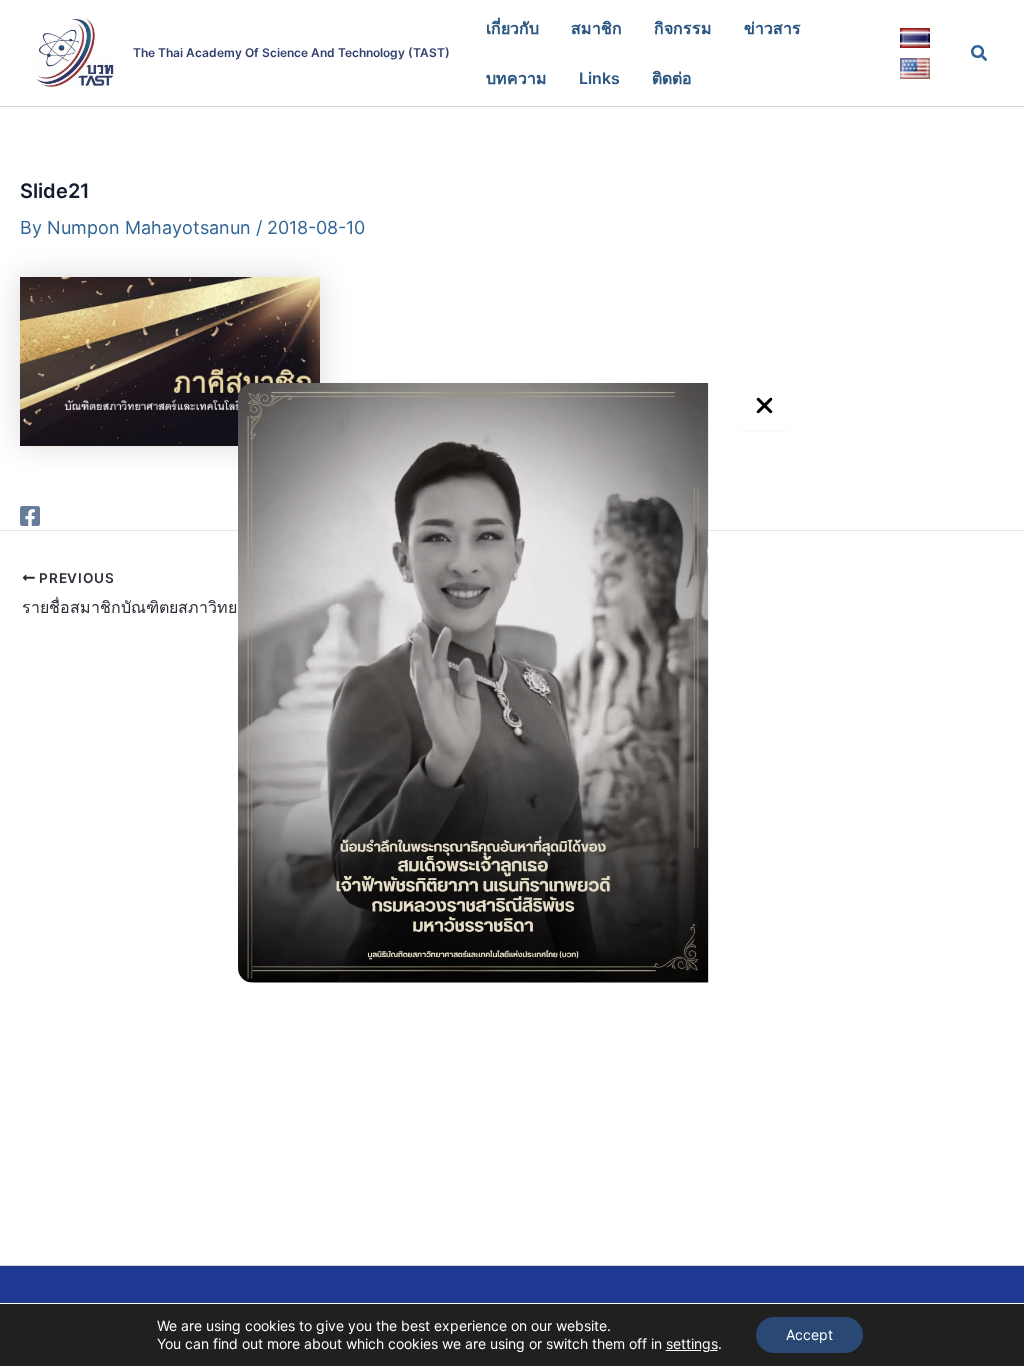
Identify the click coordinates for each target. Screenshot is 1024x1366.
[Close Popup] (764, 406)
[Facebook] (30, 515)
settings (692, 1343)
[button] (980, 53)
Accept (809, 1334)
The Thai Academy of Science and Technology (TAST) (291, 52)
